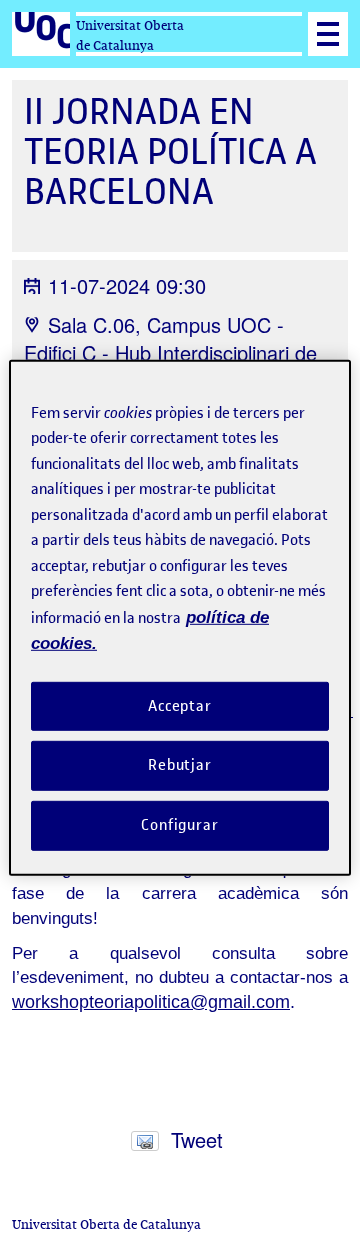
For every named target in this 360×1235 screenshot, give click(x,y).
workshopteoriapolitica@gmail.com (151, 1002)
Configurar (180, 825)
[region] (180, 617)
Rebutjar (180, 765)
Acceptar (180, 705)
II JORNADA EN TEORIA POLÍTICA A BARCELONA (170, 151)
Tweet (197, 1139)
